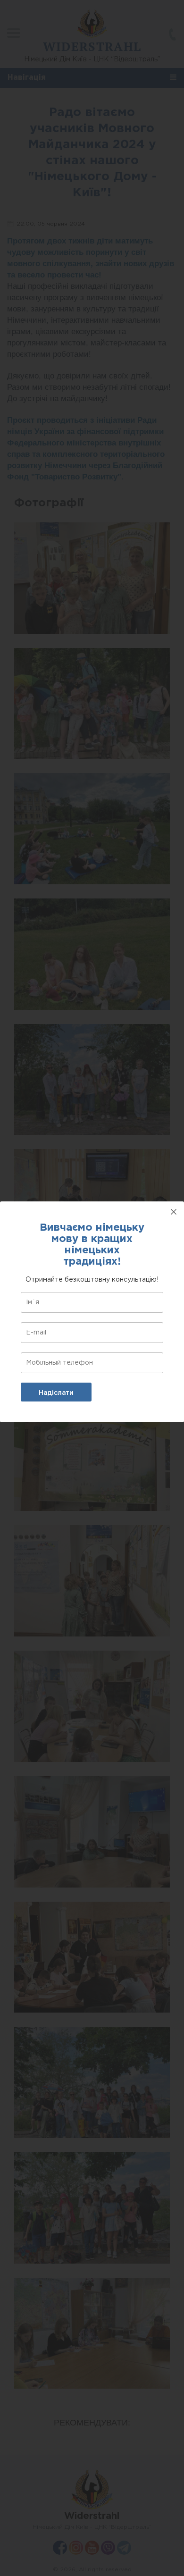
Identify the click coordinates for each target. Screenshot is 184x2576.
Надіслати (56, 1393)
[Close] (174, 1212)
